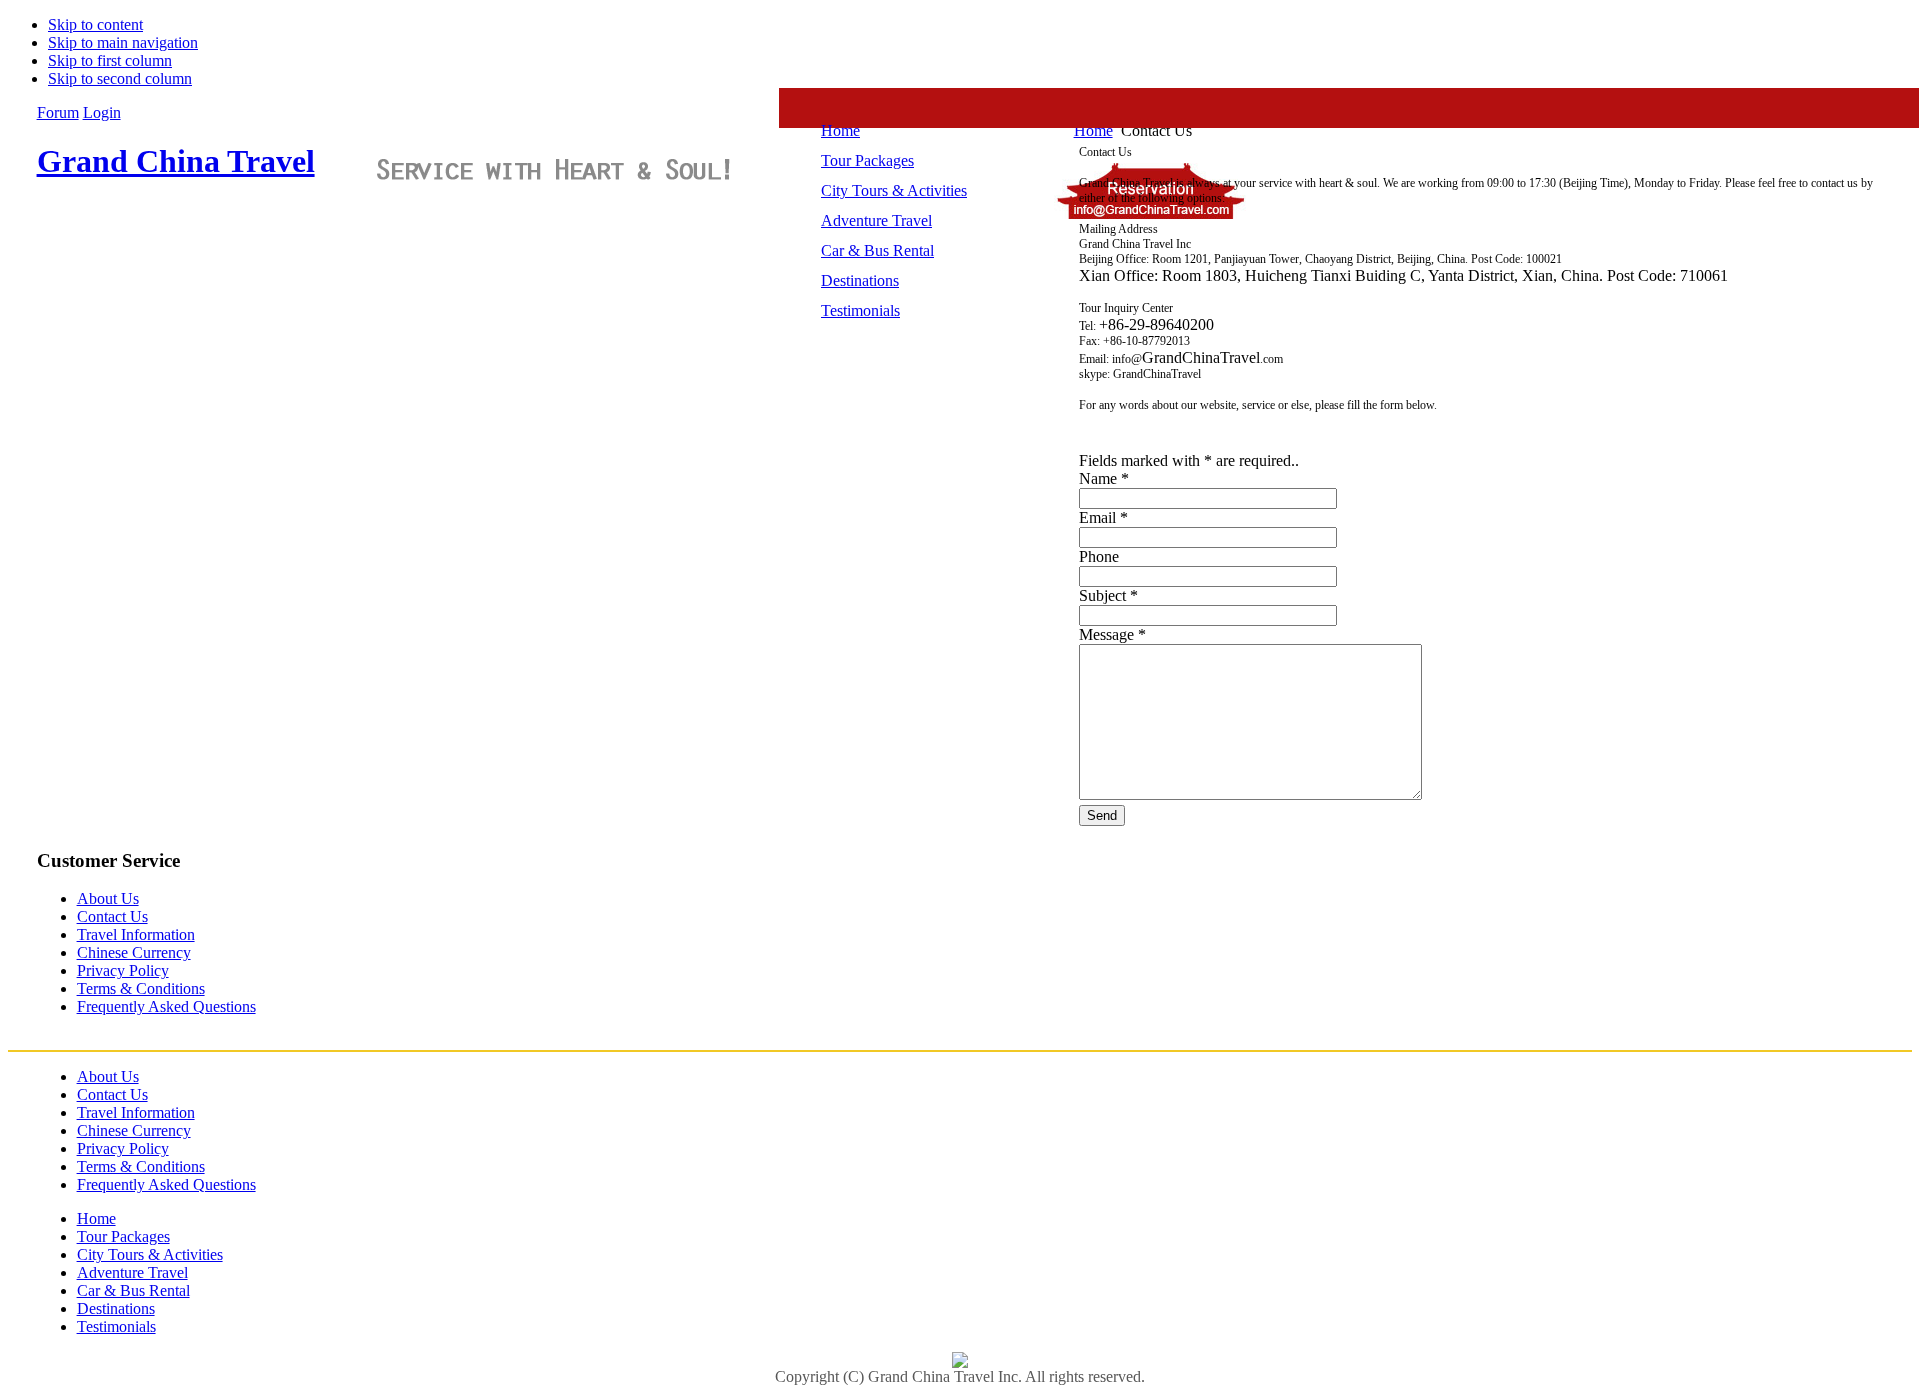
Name (1098, 478)
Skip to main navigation (123, 42)
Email (1097, 517)
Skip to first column (110, 60)
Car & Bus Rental (133, 1290)
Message (1106, 634)
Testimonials (116, 1326)
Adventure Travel (132, 1272)
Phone (1099, 556)
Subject (1102, 595)
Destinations (116, 1308)
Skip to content (95, 24)
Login (102, 112)
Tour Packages (123, 1236)
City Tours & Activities (150, 1254)
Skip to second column (120, 78)
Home (96, 1218)
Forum (58, 112)
